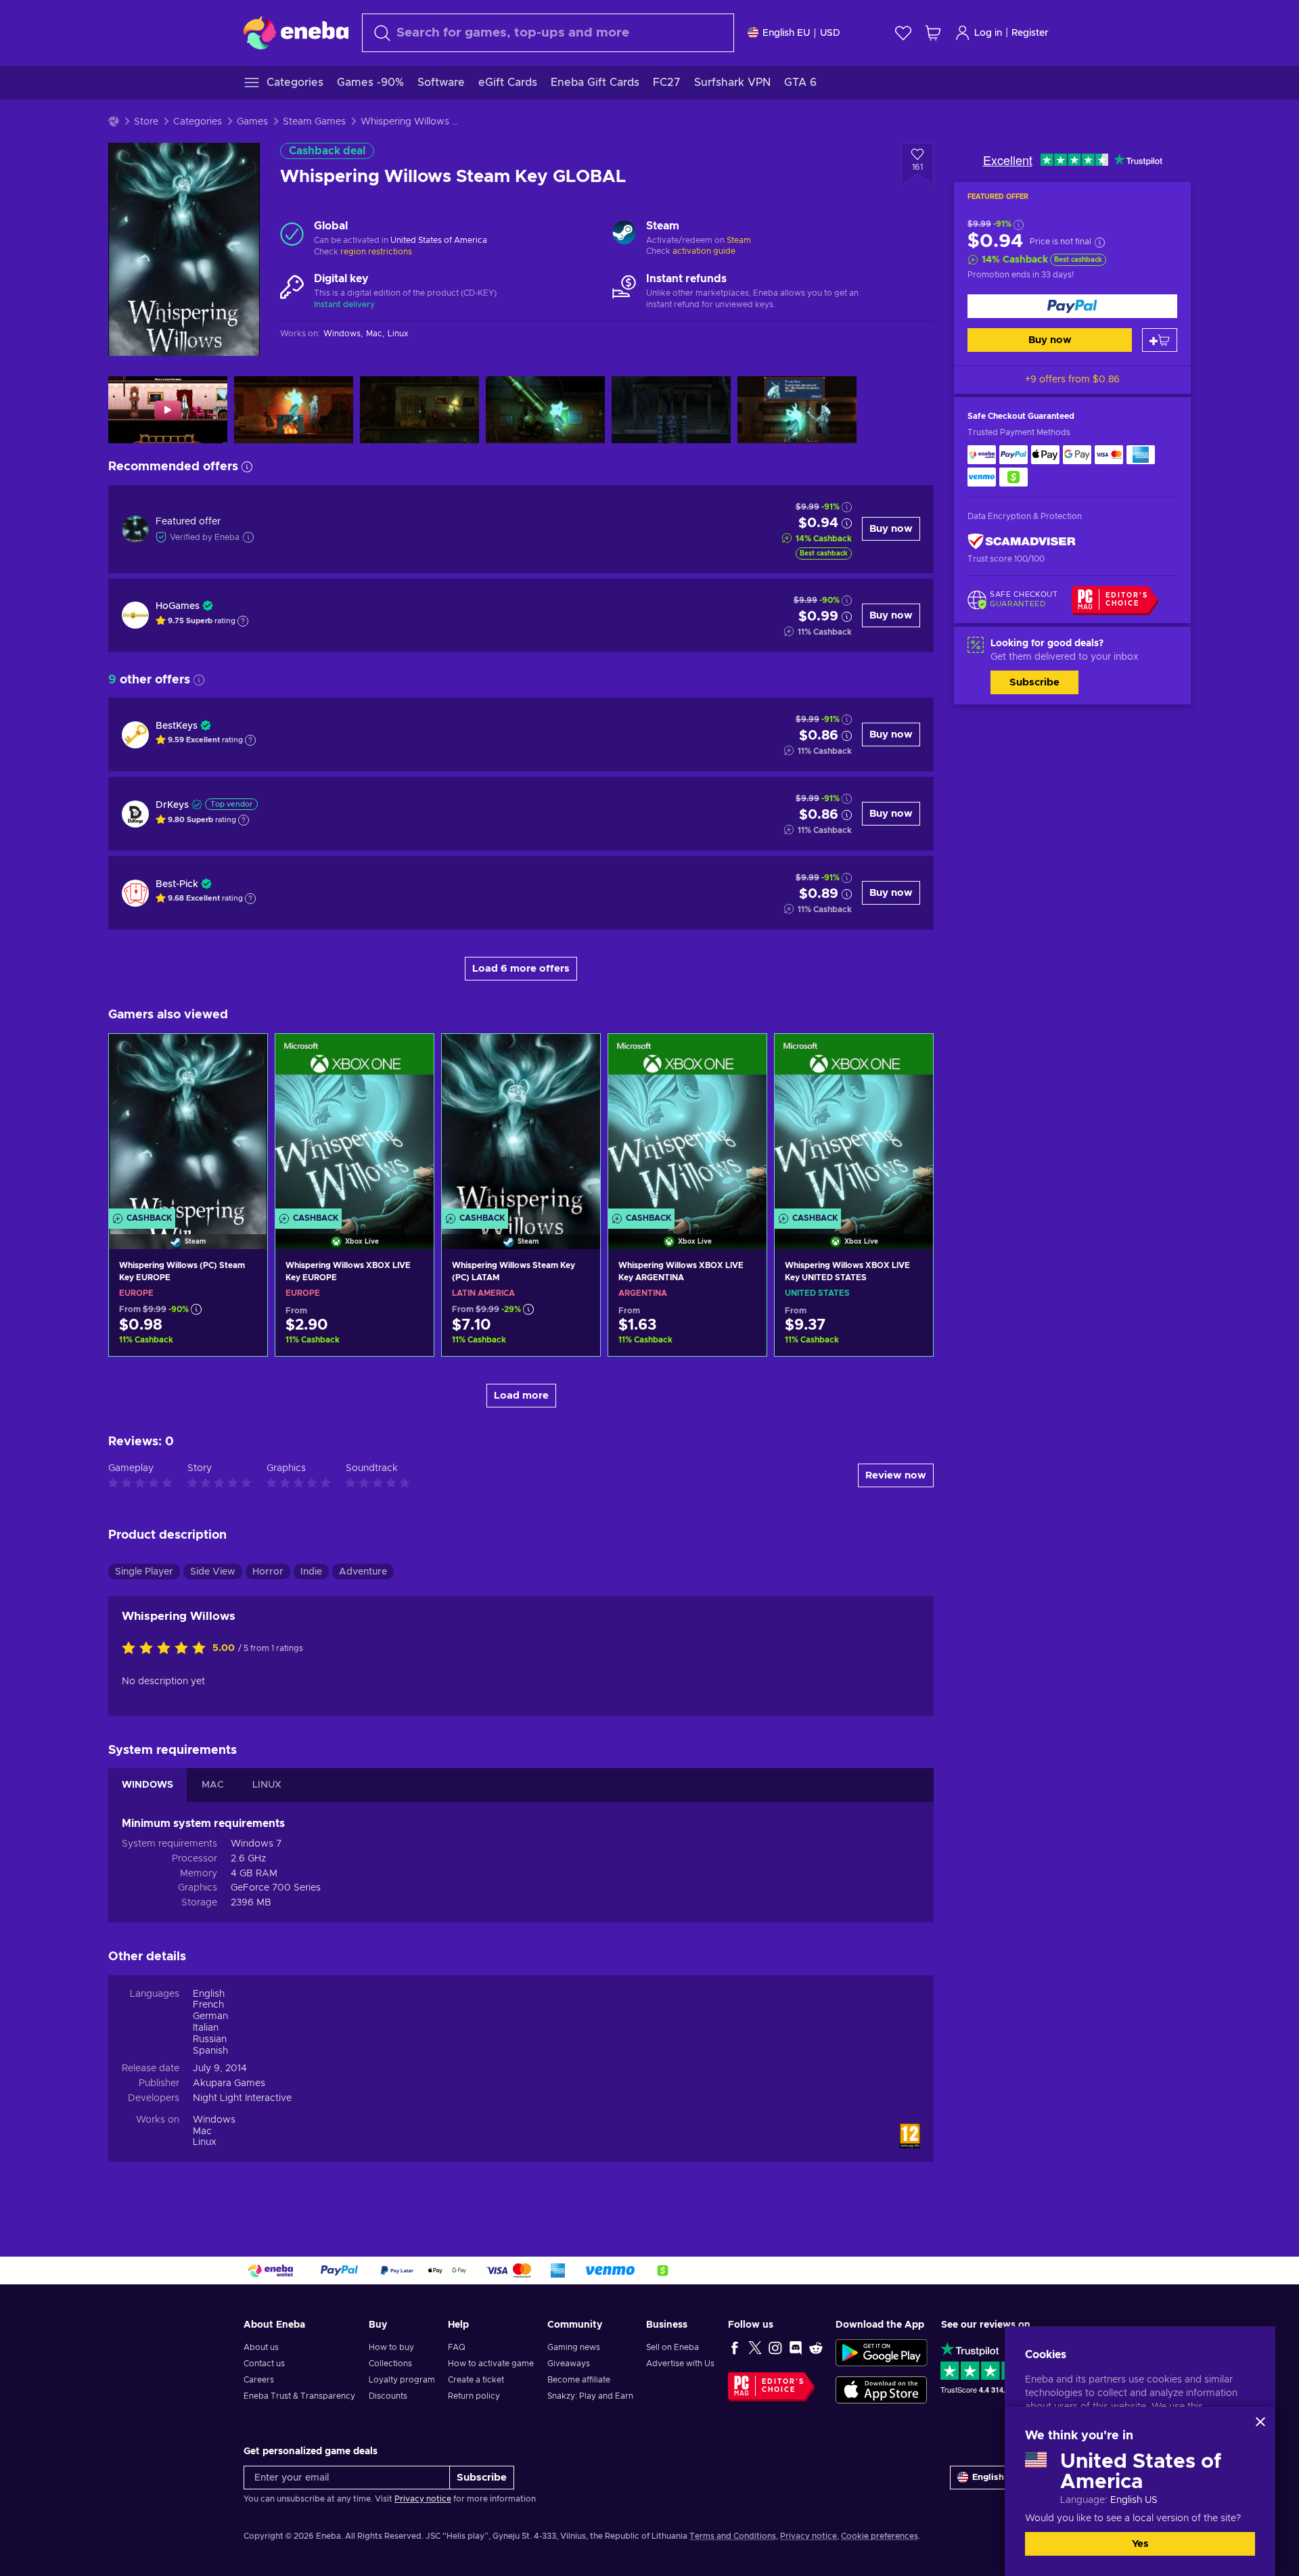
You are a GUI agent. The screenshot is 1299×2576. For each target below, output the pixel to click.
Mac (202, 2131)
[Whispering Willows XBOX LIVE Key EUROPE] (355, 1125)
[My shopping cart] (933, 33)
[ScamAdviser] (1022, 541)
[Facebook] (735, 2347)
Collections (390, 2364)
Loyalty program (402, 2380)
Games (252, 122)
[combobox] (548, 33)
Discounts (388, 2396)
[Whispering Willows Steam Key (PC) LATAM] (521, 1125)
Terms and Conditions (733, 2536)
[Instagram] (775, 2347)
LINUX (267, 1785)
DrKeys (172, 805)
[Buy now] (1072, 306)
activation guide (704, 251)
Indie (311, 1572)
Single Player (144, 1572)
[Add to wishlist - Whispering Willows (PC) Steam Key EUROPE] (244, 1056)
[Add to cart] (1160, 340)
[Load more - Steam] (624, 234)
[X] (755, 2347)
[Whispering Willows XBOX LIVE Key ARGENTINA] (687, 1125)
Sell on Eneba (673, 2347)
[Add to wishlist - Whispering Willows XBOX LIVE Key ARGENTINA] (744, 1056)
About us (261, 2347)
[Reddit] (816, 2347)
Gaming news (574, 2347)
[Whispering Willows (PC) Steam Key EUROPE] (188, 1125)
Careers (259, 2380)
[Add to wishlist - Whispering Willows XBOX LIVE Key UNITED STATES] (910, 1056)
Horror (268, 1572)
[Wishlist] (903, 33)
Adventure (363, 1572)
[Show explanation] (243, 621)
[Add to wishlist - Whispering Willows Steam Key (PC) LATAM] (577, 1056)
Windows (214, 2120)
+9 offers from (1072, 380)
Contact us (264, 2364)
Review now (896, 1475)
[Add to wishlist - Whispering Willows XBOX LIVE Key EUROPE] (411, 1056)
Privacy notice (423, 2499)
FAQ (457, 2347)
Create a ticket (476, 2380)
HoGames (178, 606)
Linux (205, 2142)
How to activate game (491, 2364)
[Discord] (796, 2347)
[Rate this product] (167, 1649)
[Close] (1260, 2422)
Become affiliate (579, 2380)
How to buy (391, 2347)
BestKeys (177, 726)
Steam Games (314, 122)
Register (1030, 33)
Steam (739, 240)
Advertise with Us (680, 2364)
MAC (213, 1785)
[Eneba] (296, 32)
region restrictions (376, 252)
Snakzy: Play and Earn (590, 2396)
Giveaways (569, 2364)
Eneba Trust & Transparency (299, 2396)
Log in (988, 33)
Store (146, 122)
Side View (213, 1572)
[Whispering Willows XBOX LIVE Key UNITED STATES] (854, 1125)
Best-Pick (177, 884)
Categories (198, 122)
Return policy (474, 2396)
